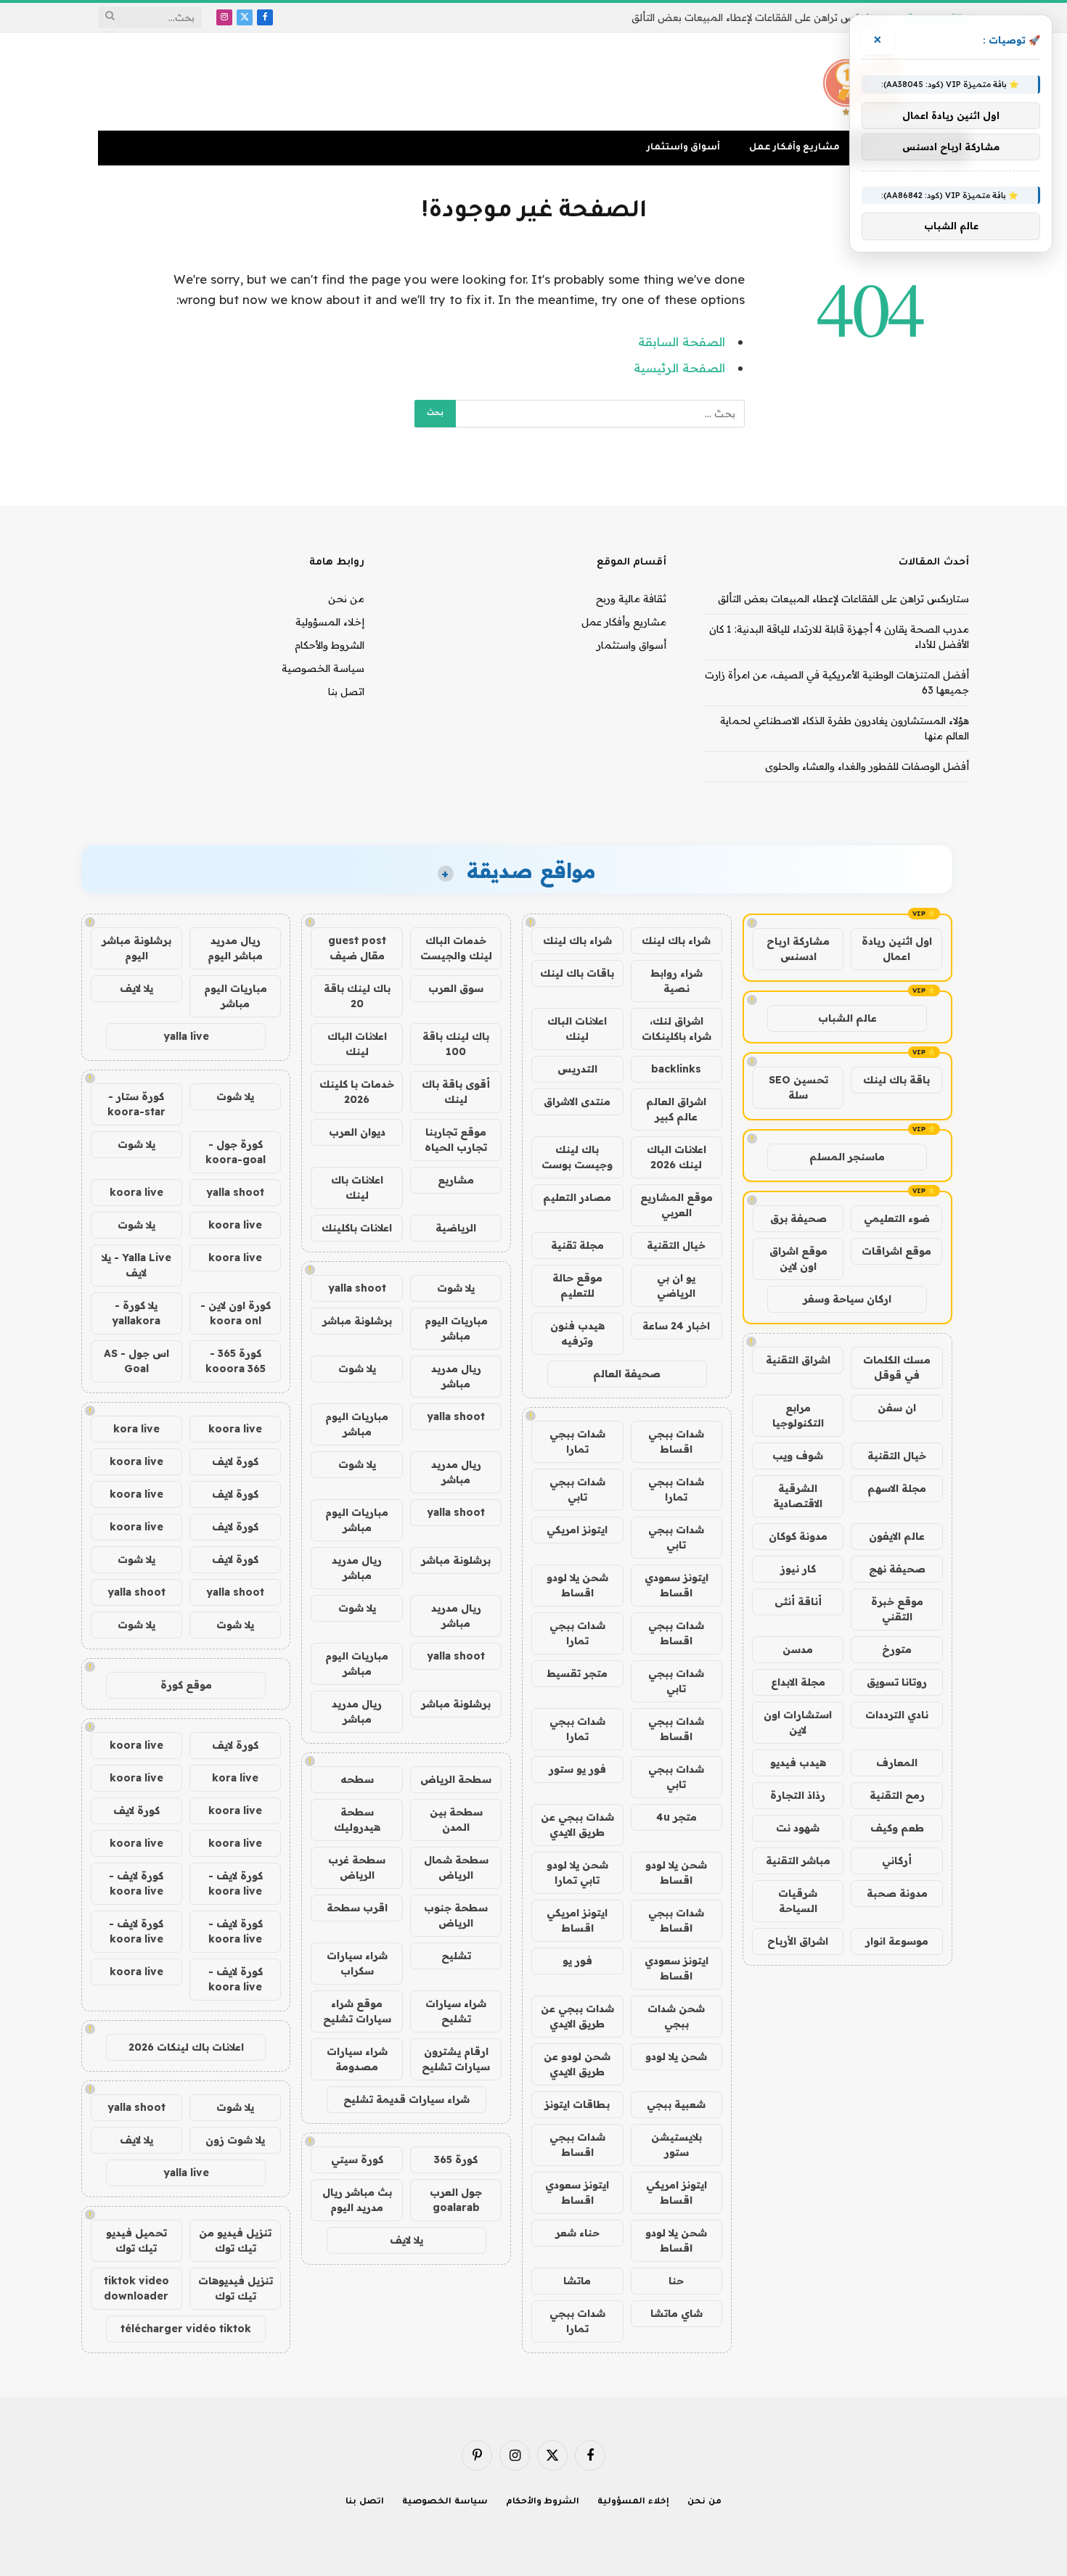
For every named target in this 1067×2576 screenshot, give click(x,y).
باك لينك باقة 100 (456, 1044)
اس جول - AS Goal (136, 1361)
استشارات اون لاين (798, 1722)
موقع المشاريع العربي (676, 1205)
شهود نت (798, 1828)
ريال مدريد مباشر (456, 1376)
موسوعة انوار (897, 1941)
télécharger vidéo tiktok (186, 2329)
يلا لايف (406, 2240)
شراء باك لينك (676, 940)
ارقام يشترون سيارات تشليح (456, 2059)
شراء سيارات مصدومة (357, 2059)
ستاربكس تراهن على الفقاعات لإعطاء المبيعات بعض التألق (757, 17)
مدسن (798, 1649)
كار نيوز (798, 1569)
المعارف (897, 1763)
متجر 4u (676, 1817)
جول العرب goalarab (456, 2200)
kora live (136, 1429)
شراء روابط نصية (676, 981)
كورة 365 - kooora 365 (236, 1361)
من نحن (346, 599)
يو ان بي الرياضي (676, 1285)
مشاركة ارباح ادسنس (798, 949)
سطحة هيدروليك (357, 1820)
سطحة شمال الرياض (456, 1867)
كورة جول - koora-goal (236, 1152)
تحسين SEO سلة (798, 1087)
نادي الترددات (897, 1715)
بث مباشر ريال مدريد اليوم (357, 2200)
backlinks (676, 1069)
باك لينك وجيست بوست (577, 1157)
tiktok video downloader (136, 2288)
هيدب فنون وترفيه (577, 1333)
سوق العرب (456, 988)
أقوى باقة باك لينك (456, 1092)
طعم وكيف (897, 1828)
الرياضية (456, 1228)
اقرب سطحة (357, 1908)
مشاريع (456, 1180)
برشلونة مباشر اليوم (136, 948)
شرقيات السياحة (798, 1901)
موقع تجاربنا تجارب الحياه (456, 1140)
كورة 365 (456, 2159)
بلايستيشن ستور (676, 2145)
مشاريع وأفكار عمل (794, 148)
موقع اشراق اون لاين (798, 1259)
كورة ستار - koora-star (136, 1104)
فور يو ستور (577, 1769)
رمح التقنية (897, 1795)
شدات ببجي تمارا (577, 1441)
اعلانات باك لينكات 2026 (186, 2047)
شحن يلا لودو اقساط (577, 1585)
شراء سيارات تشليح (456, 2011)
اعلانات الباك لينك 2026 (676, 1157)
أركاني (897, 1861)
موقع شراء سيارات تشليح (357, 2011)
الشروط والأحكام (330, 645)
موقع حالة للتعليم (577, 1285)
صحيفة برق (798, 1218)
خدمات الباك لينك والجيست (456, 948)
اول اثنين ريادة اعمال (897, 949)
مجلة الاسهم (897, 1488)
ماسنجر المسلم (847, 1157)
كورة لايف (235, 1461)
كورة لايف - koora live (236, 1883)
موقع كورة (186, 1685)
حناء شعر (577, 2233)
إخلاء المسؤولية (330, 622)
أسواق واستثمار (683, 148)
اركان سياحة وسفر (847, 1299)
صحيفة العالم (627, 1374)
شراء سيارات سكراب (357, 1963)
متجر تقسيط (577, 1673)
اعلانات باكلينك (357, 1228)
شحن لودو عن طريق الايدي (577, 2064)
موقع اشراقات (896, 1251)
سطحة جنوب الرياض (456, 1915)
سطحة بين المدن (456, 1820)
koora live (136, 1192)
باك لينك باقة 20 (357, 996)
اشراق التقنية (798, 1360)
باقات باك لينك (577, 973)
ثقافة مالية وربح (631, 599)
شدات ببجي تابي (577, 1489)
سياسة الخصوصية (323, 668)
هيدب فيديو (798, 1763)
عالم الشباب (847, 1018)
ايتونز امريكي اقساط (577, 1920)
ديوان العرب (357, 1132)
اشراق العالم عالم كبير (676, 1109)
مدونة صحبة (897, 1893)
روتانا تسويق (897, 1682)
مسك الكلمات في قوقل (897, 1367)
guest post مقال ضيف (357, 948)
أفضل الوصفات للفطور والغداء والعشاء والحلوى (867, 766)
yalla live (186, 1036)
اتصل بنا (346, 692)
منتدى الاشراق (577, 1102)
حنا (676, 2281)
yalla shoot (357, 1288)
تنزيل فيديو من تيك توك (235, 2240)
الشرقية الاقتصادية (798, 1496)
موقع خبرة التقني (897, 1609)
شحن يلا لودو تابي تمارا (577, 1872)
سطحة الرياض (456, 1779)
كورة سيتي (357, 2159)
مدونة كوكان (798, 1536)
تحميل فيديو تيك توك (136, 2240)
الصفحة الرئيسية (679, 368)
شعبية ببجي (676, 2104)
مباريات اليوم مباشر (456, 1328)
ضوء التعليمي (897, 1218)
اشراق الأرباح (798, 1941)
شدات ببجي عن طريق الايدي (577, 1825)
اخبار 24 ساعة (676, 1326)
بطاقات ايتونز (577, 2104)
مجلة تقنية (577, 1245)
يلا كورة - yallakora (136, 1313)
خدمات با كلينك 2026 (357, 1092)
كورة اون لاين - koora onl (236, 1313)
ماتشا (577, 2281)
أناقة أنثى (798, 1601)
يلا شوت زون (235, 2140)
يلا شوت (456, 1288)
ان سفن (897, 1408)
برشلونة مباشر (357, 1321)
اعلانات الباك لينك (577, 1029)
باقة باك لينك (896, 1080)
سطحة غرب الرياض (357, 1867)
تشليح (456, 1956)
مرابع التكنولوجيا (798, 1415)
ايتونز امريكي (577, 1530)
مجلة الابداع (798, 1682)
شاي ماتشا (676, 2313)
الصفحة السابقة (682, 341)
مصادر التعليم (577, 1197)
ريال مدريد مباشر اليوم (235, 948)
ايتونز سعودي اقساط (676, 1585)
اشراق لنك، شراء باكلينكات (676, 1029)
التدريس (577, 1069)
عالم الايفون (897, 1536)
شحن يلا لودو (676, 2056)
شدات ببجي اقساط (676, 1441)
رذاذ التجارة (798, 1795)
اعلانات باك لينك (357, 1187)
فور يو (577, 1961)
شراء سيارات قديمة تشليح (406, 2099)
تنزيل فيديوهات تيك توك (236, 2288)
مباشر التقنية (798, 1861)
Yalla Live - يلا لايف (136, 1265)
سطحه (357, 1779)
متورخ (897, 1649)
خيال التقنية (897, 1456)
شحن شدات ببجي (676, 2016)
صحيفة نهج (897, 1569)
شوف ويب (798, 1456)
